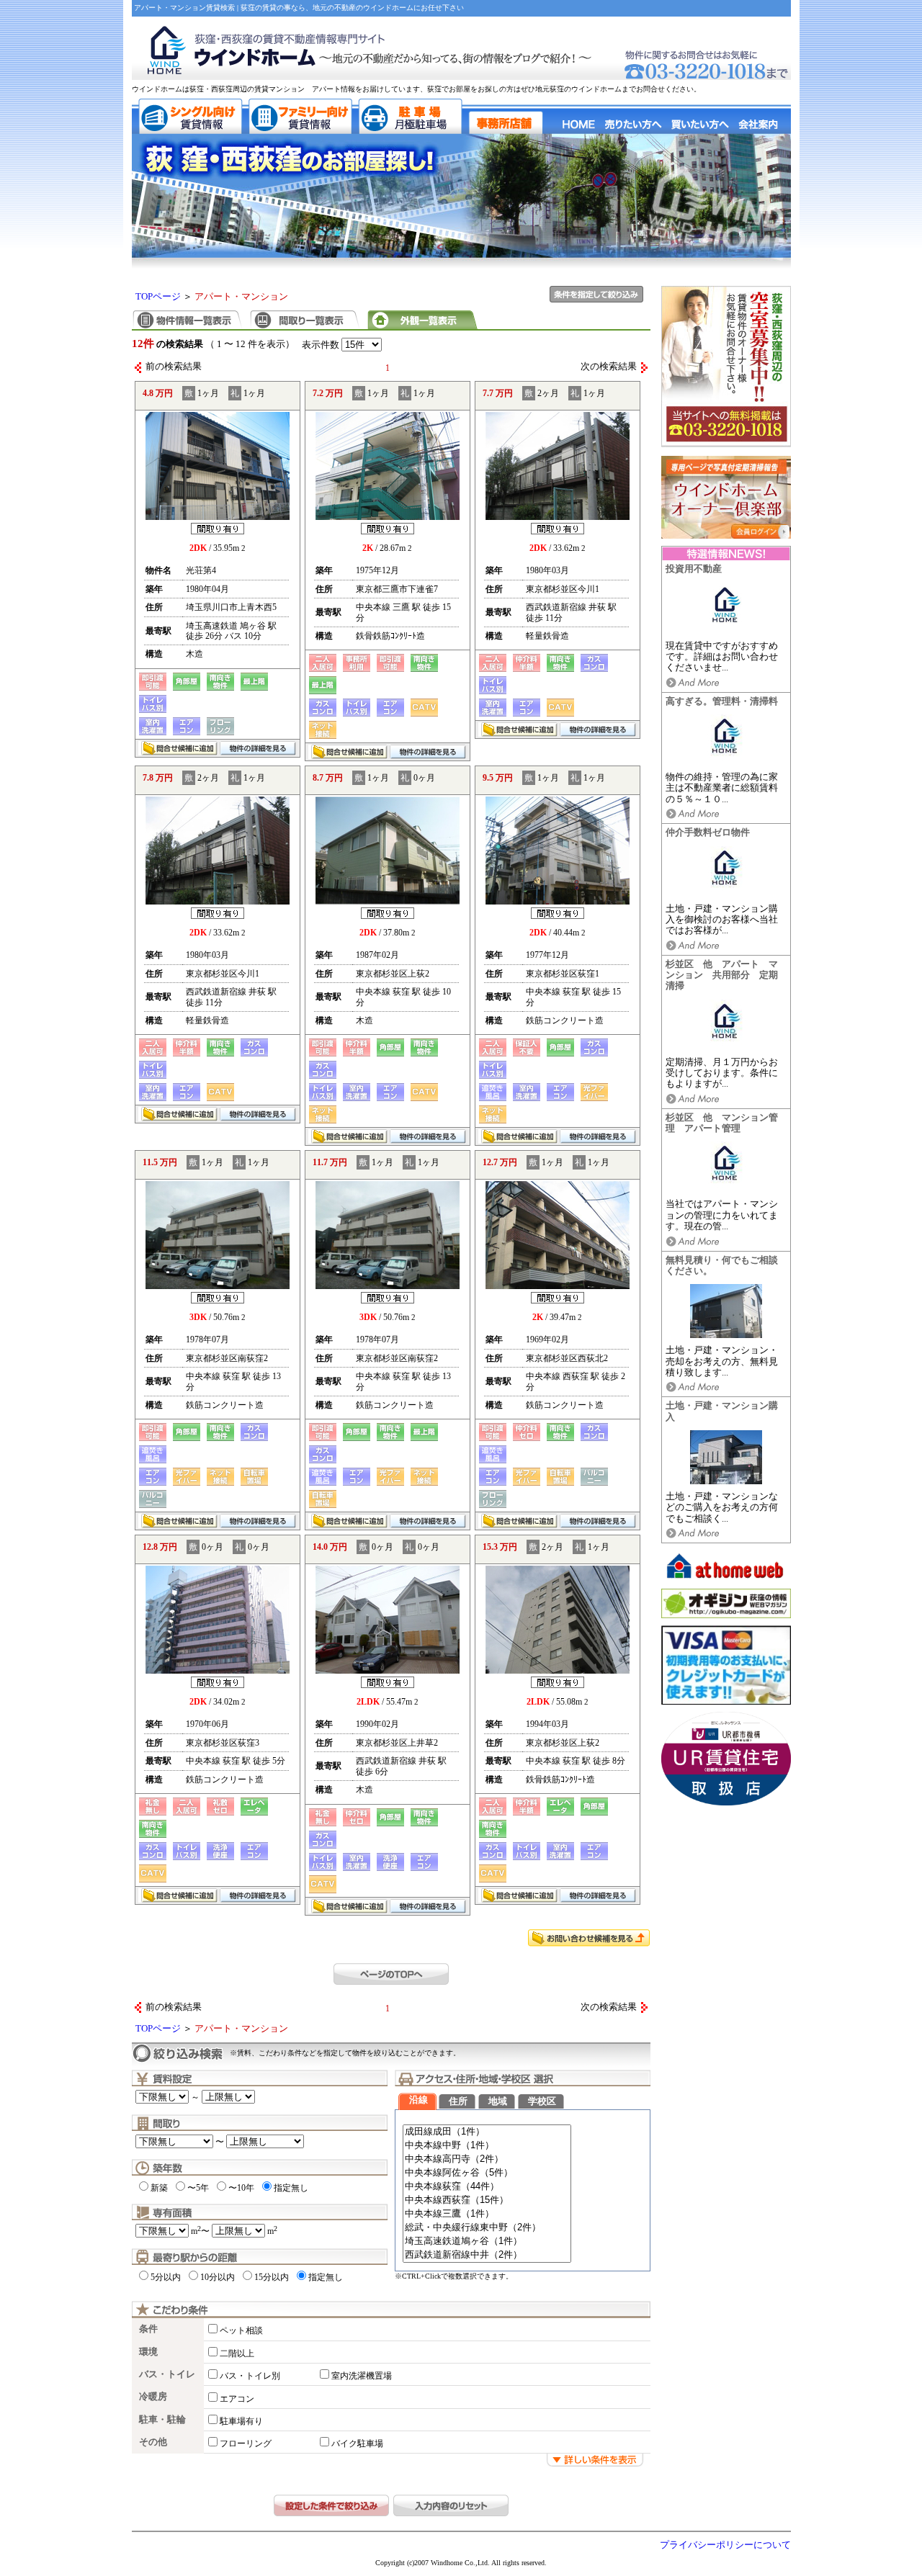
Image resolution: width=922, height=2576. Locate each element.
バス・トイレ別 (250, 2376)
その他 (153, 2442)
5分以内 (166, 2277)
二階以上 (237, 2353)
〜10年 (241, 2188)
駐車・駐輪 (162, 2420)
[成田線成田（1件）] (487, 2132)
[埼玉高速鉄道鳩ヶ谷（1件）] (487, 2241)
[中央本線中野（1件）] (487, 2146)
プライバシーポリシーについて (725, 2545)
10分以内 (218, 2277)
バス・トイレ (167, 2374)
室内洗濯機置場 (362, 2376)
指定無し (291, 2188)
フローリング (246, 2443)
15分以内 (272, 2277)
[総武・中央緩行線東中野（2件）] (487, 2228)
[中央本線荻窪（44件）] (487, 2187)
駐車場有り (241, 2421)
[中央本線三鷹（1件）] (487, 2214)
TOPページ (158, 297)
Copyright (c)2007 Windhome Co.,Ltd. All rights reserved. (461, 2563)
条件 (148, 2329)
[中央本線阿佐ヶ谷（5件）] (487, 2173)
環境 (148, 2352)
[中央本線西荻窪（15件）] (487, 2200)
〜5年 (198, 2188)
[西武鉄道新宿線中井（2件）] (487, 2255)
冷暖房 (153, 2397)
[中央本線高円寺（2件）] (487, 2159)
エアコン (237, 2399)
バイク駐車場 (357, 2443)
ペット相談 (241, 2330)
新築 (159, 2188)
